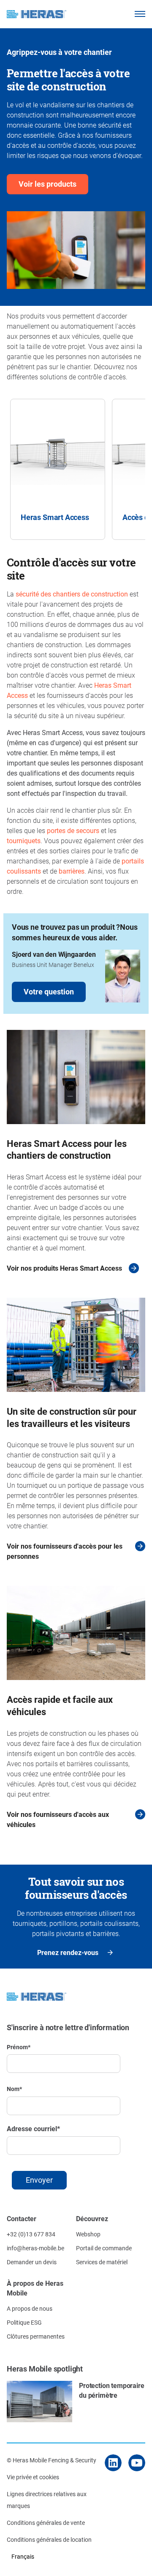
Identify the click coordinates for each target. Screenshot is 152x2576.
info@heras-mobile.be (35, 2248)
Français (23, 2556)
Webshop (88, 2234)
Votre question (49, 991)
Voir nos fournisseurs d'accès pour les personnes (65, 1551)
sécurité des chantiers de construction (72, 594)
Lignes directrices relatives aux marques (47, 2500)
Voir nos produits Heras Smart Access (64, 1268)
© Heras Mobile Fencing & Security (52, 2460)
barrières (72, 871)
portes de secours (73, 830)
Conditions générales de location (49, 2539)
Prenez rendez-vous (68, 1952)
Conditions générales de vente (46, 2523)
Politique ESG (24, 2322)
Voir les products (47, 184)
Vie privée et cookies (33, 2477)
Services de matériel (102, 2262)
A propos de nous (30, 2308)
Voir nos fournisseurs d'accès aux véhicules (58, 1819)
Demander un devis (32, 2262)
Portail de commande (104, 2248)
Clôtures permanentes (36, 2336)
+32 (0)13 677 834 (31, 2234)
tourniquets (24, 840)
